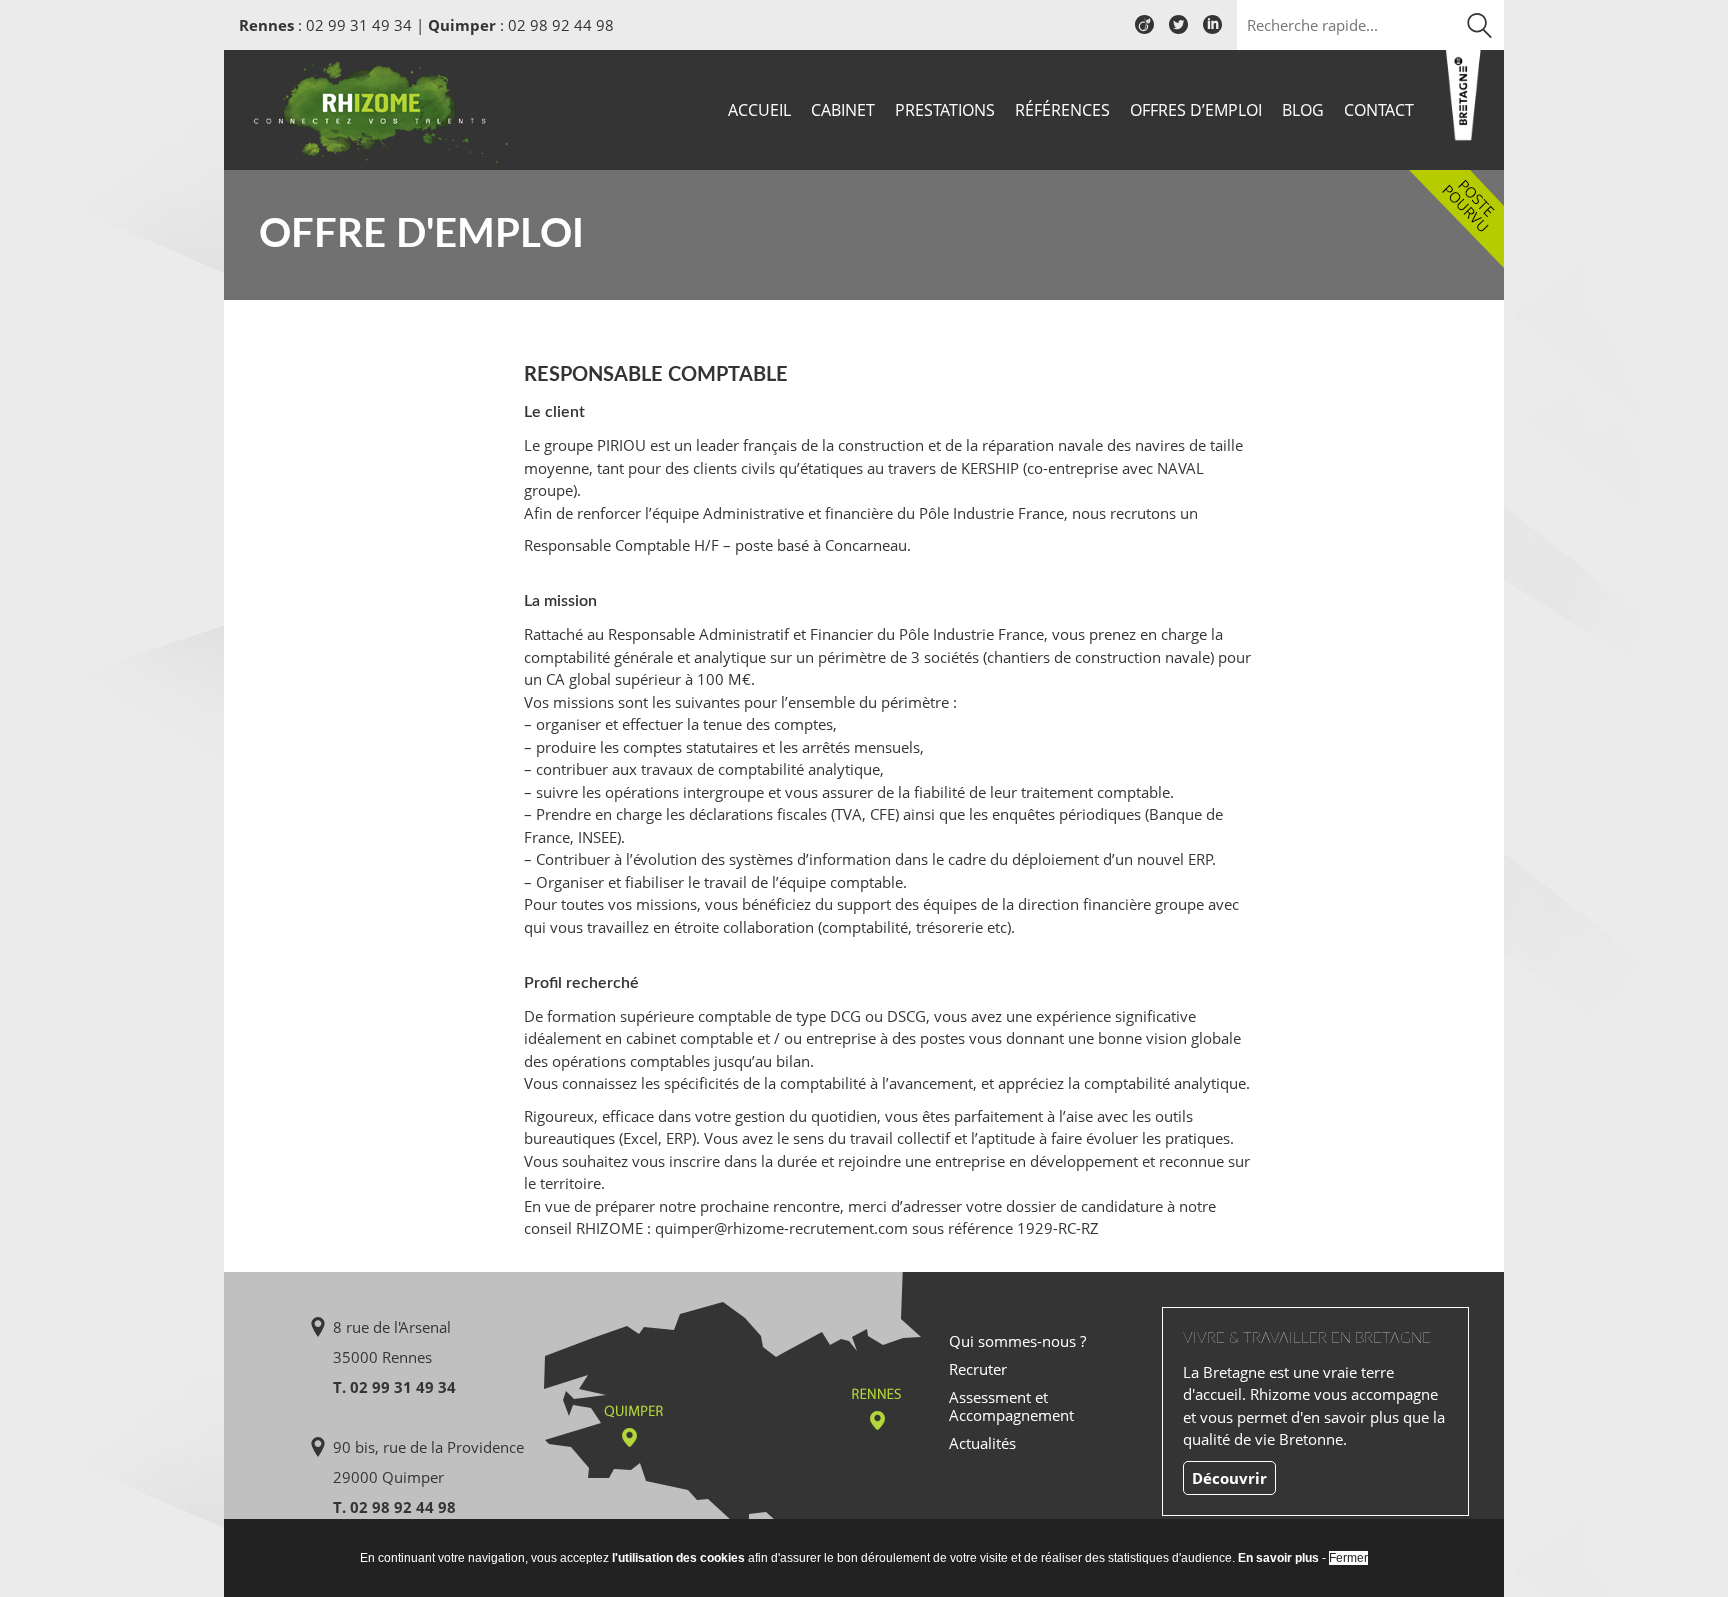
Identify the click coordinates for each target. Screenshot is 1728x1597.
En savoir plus (1278, 1558)
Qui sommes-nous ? (1017, 1341)
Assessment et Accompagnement (1011, 1406)
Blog (1303, 110)
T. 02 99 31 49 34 (394, 1387)
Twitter (1178, 32)
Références (1062, 110)
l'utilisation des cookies (678, 1558)
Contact (1379, 110)
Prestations (945, 110)
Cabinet (843, 110)
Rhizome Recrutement (376, 107)
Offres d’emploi (1196, 110)
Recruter (978, 1369)
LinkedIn (1212, 32)
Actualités (982, 1443)
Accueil (759, 110)
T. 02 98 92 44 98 (394, 1507)
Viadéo (1144, 32)
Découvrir (1229, 1478)
